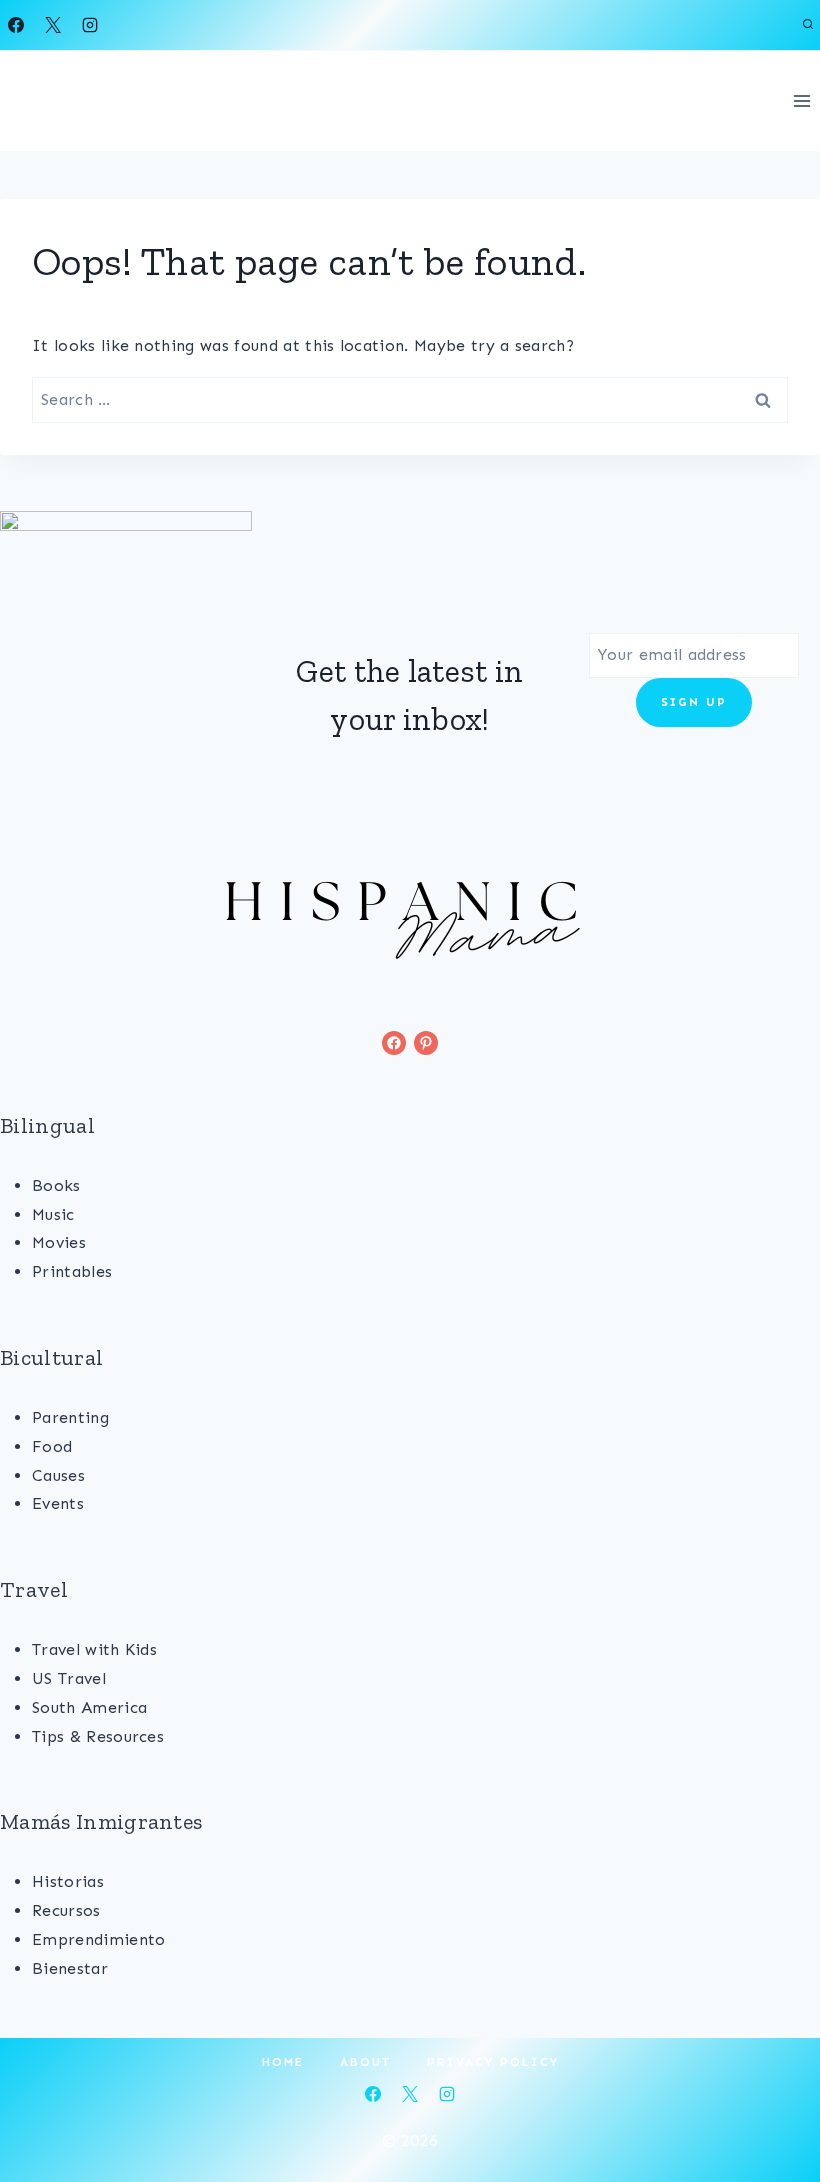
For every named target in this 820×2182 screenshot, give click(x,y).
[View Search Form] (808, 25)
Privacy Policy (493, 2062)
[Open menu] (801, 100)
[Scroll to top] (773, 2105)
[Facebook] (16, 25)
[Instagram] (90, 25)
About (365, 2062)
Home (283, 2062)
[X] (53, 25)
